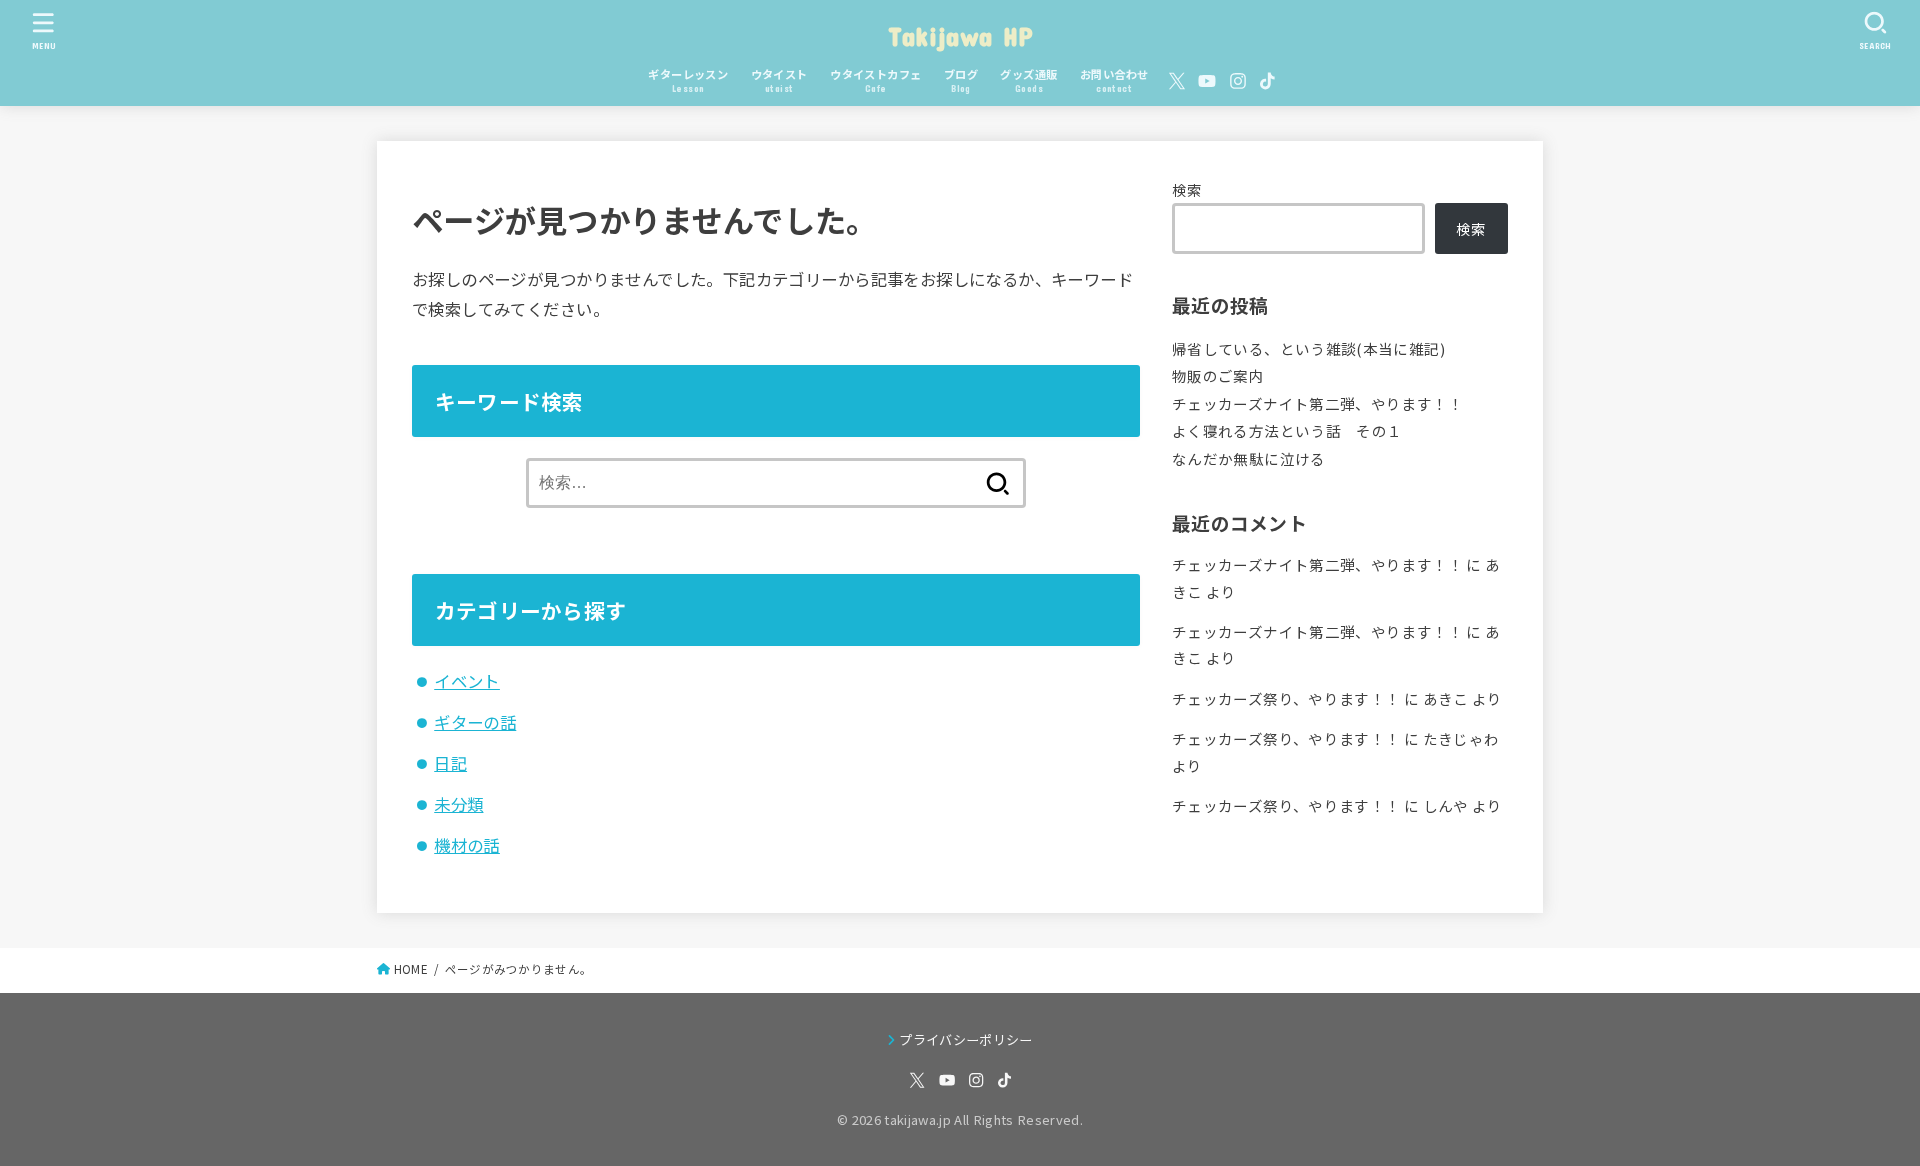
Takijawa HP (960, 35)
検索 (1187, 189)
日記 (450, 763)
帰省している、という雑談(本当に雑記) (1308, 348)
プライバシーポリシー (965, 1039)
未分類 (458, 804)
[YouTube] (1207, 81)
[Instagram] (1238, 81)
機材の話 (467, 845)
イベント (467, 681)
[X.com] (1177, 81)
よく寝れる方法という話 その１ (1287, 430)
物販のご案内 (1218, 375)
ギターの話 (475, 722)
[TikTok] (1267, 81)
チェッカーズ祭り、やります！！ (1286, 698)
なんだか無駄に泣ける (1249, 458)
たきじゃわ (1461, 738)
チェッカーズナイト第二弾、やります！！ (1317, 403)
